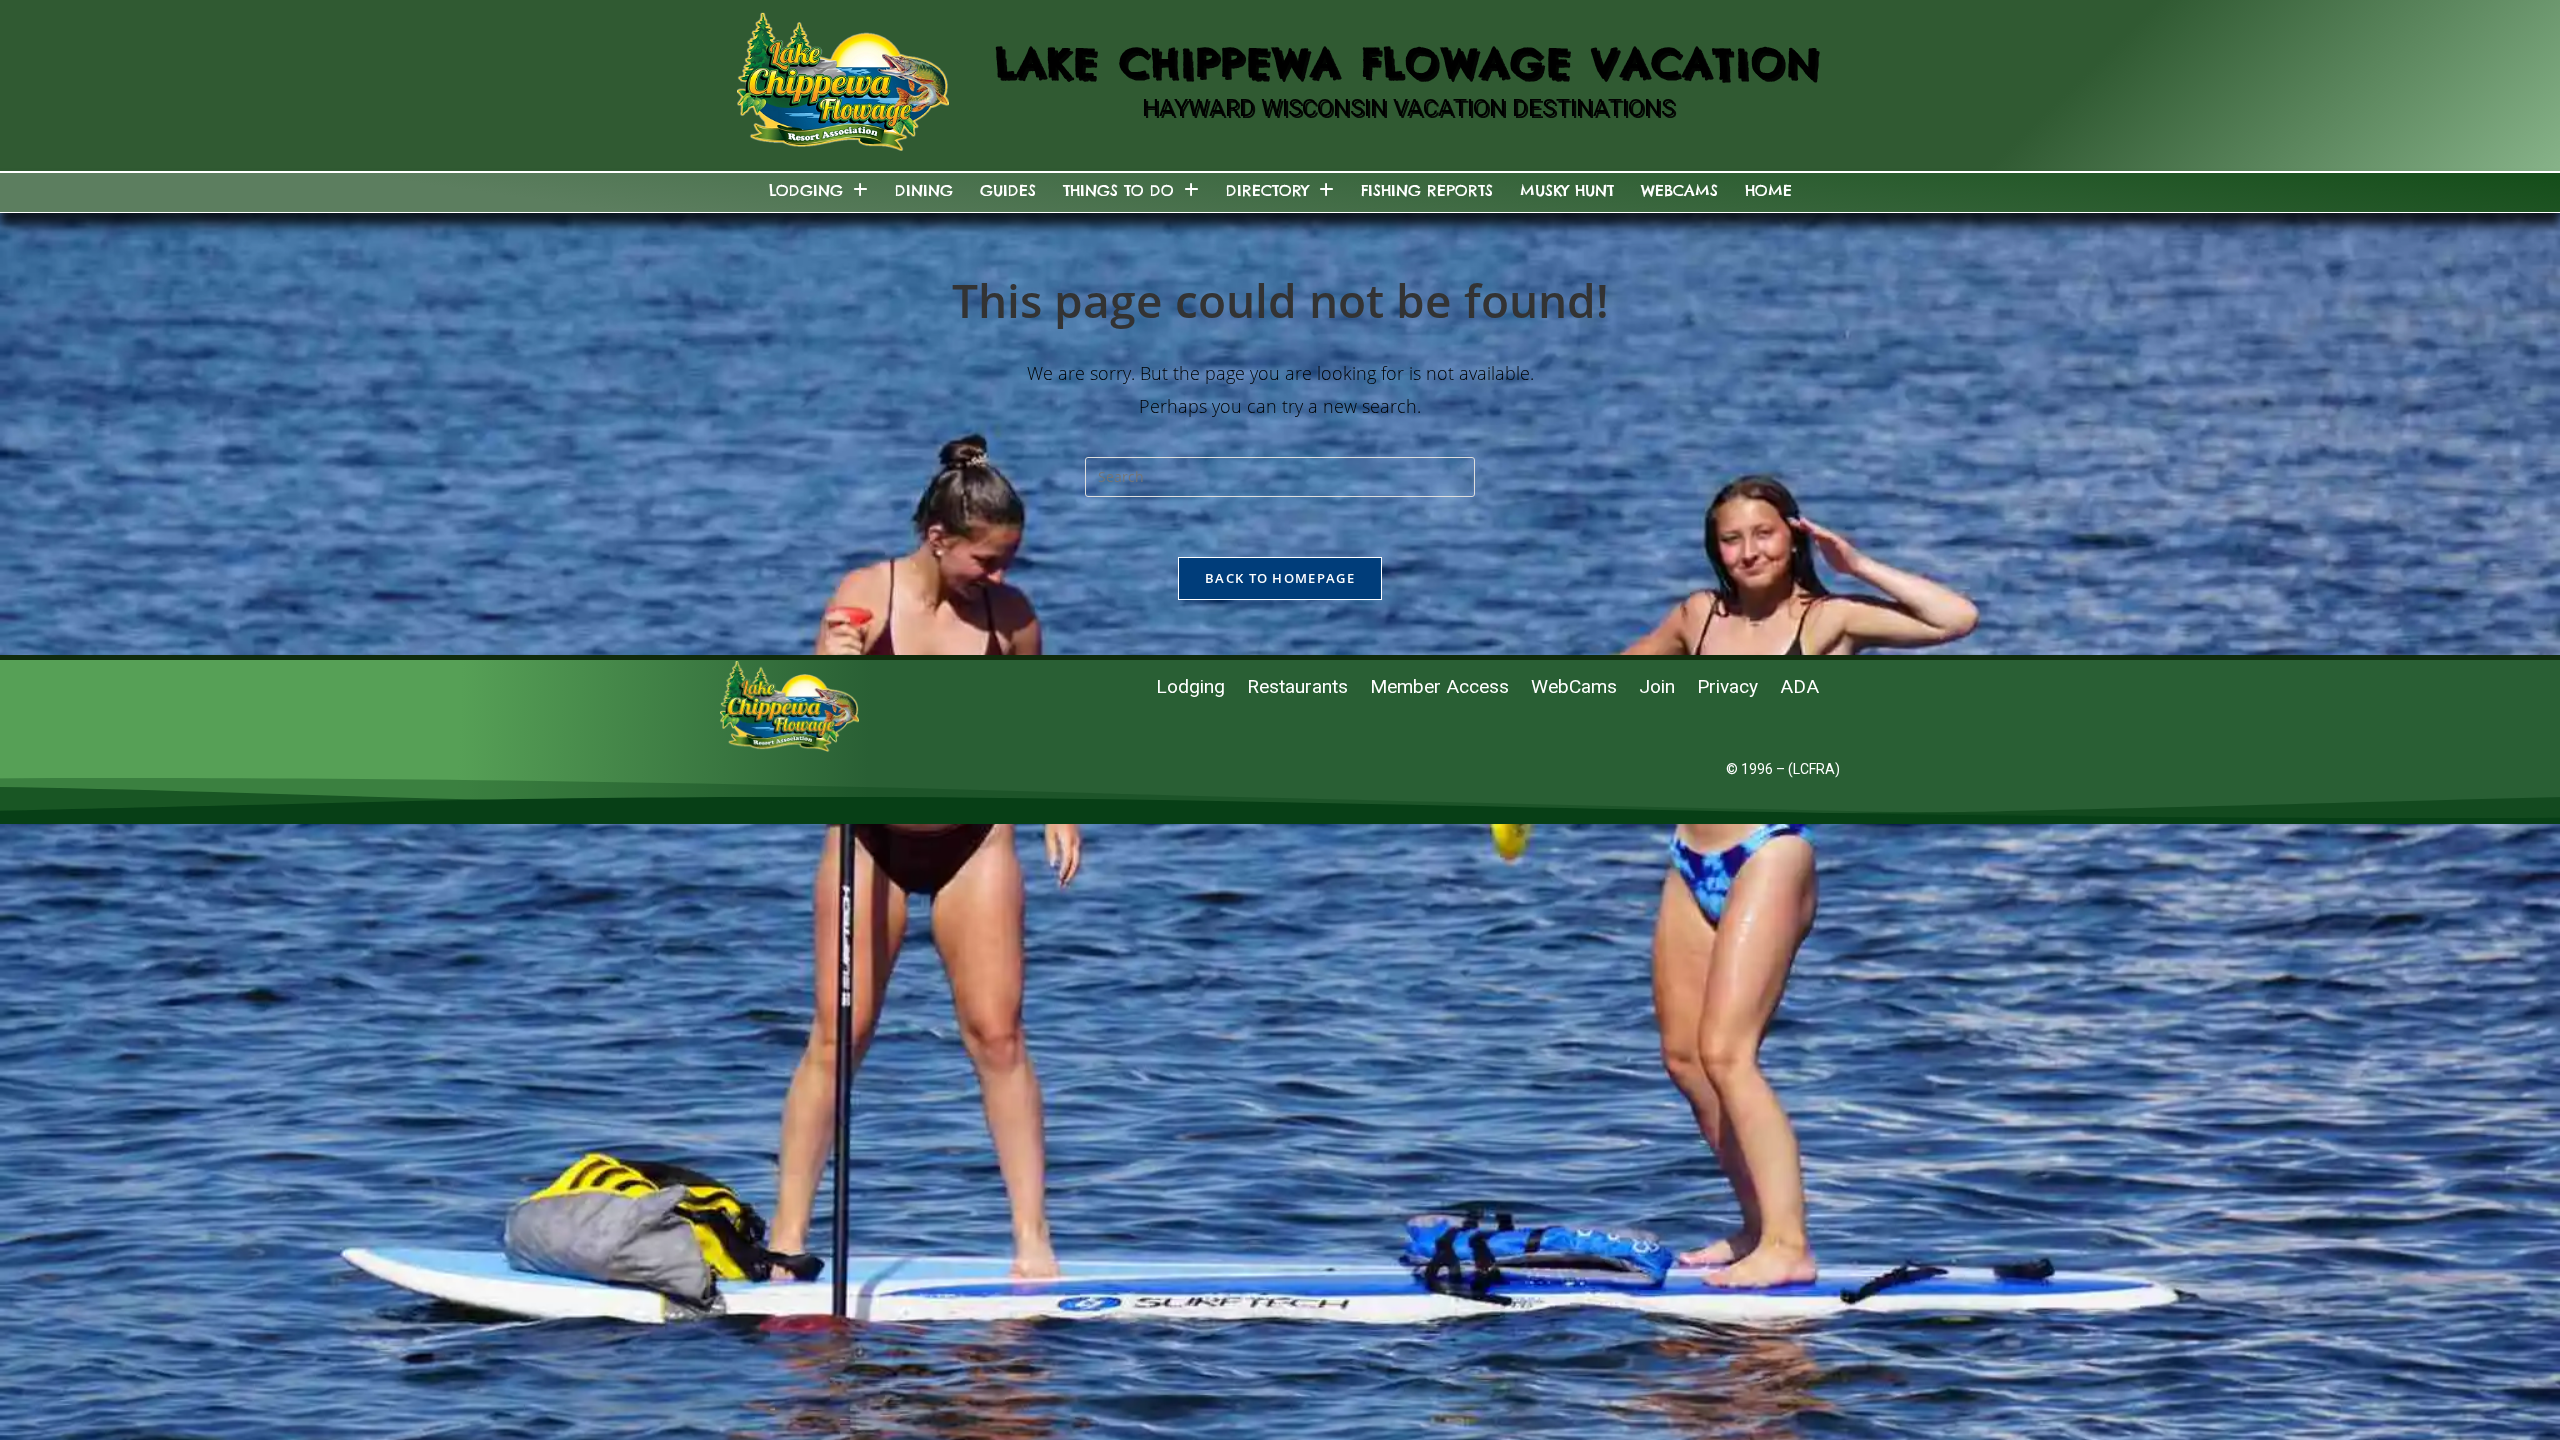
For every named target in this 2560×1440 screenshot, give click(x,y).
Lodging (806, 190)
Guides (1008, 190)
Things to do (1118, 190)
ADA (1799, 686)
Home (1768, 190)
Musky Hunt (1567, 190)
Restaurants (1297, 686)
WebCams (1679, 190)
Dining (924, 190)
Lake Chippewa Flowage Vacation (1408, 62)
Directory (1267, 190)
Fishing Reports (1427, 190)
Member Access (1439, 686)
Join (1657, 686)
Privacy (1727, 686)
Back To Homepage (1280, 578)
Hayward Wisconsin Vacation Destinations (1408, 108)
